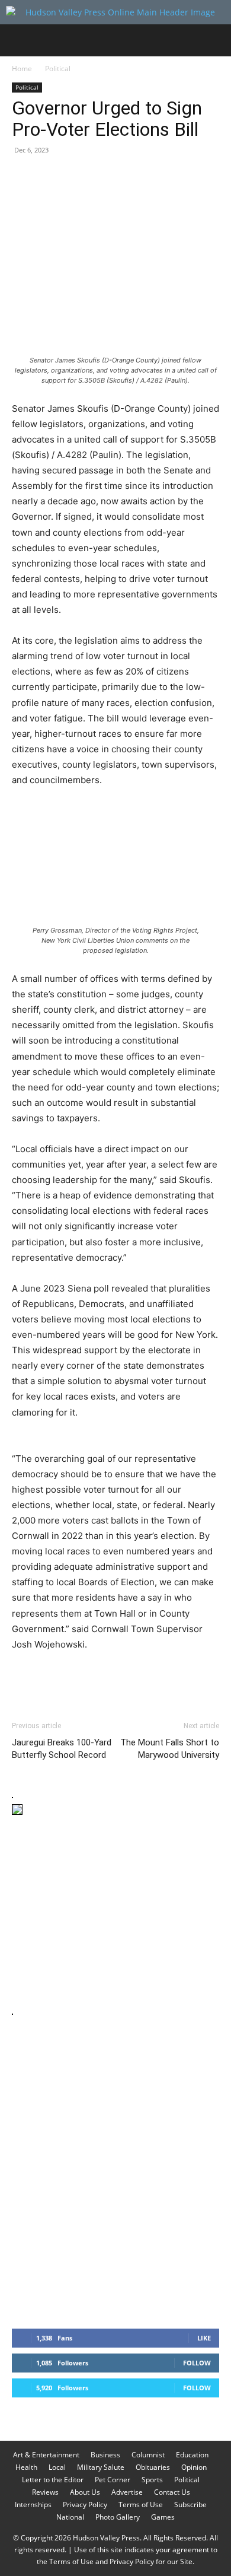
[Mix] (187, 177)
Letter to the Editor (53, 2480)
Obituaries (153, 2467)
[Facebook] (24, 177)
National (70, 2517)
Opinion (194, 2467)
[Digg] (214, 177)
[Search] (214, 40)
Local (57, 2467)
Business (105, 2455)
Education (192, 2455)
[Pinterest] (78, 177)
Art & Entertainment (46, 2455)
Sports (152, 2480)
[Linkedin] (133, 177)
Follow (197, 2363)
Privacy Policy (85, 2505)
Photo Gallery (118, 2517)
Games (163, 2517)
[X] (51, 177)
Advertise (127, 2492)
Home (22, 69)
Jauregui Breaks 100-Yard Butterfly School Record (62, 1749)
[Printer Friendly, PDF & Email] (162, 1677)
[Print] (160, 177)
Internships (33, 2505)
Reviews (45, 2492)
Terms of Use (141, 2505)
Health (26, 2467)
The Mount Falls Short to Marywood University (170, 1749)
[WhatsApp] (105, 177)
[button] (20, 40)
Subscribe (190, 2505)
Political (58, 69)
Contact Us (172, 2492)
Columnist (148, 2455)
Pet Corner (113, 2480)
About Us (85, 2492)
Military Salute (101, 2467)
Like (204, 2338)
